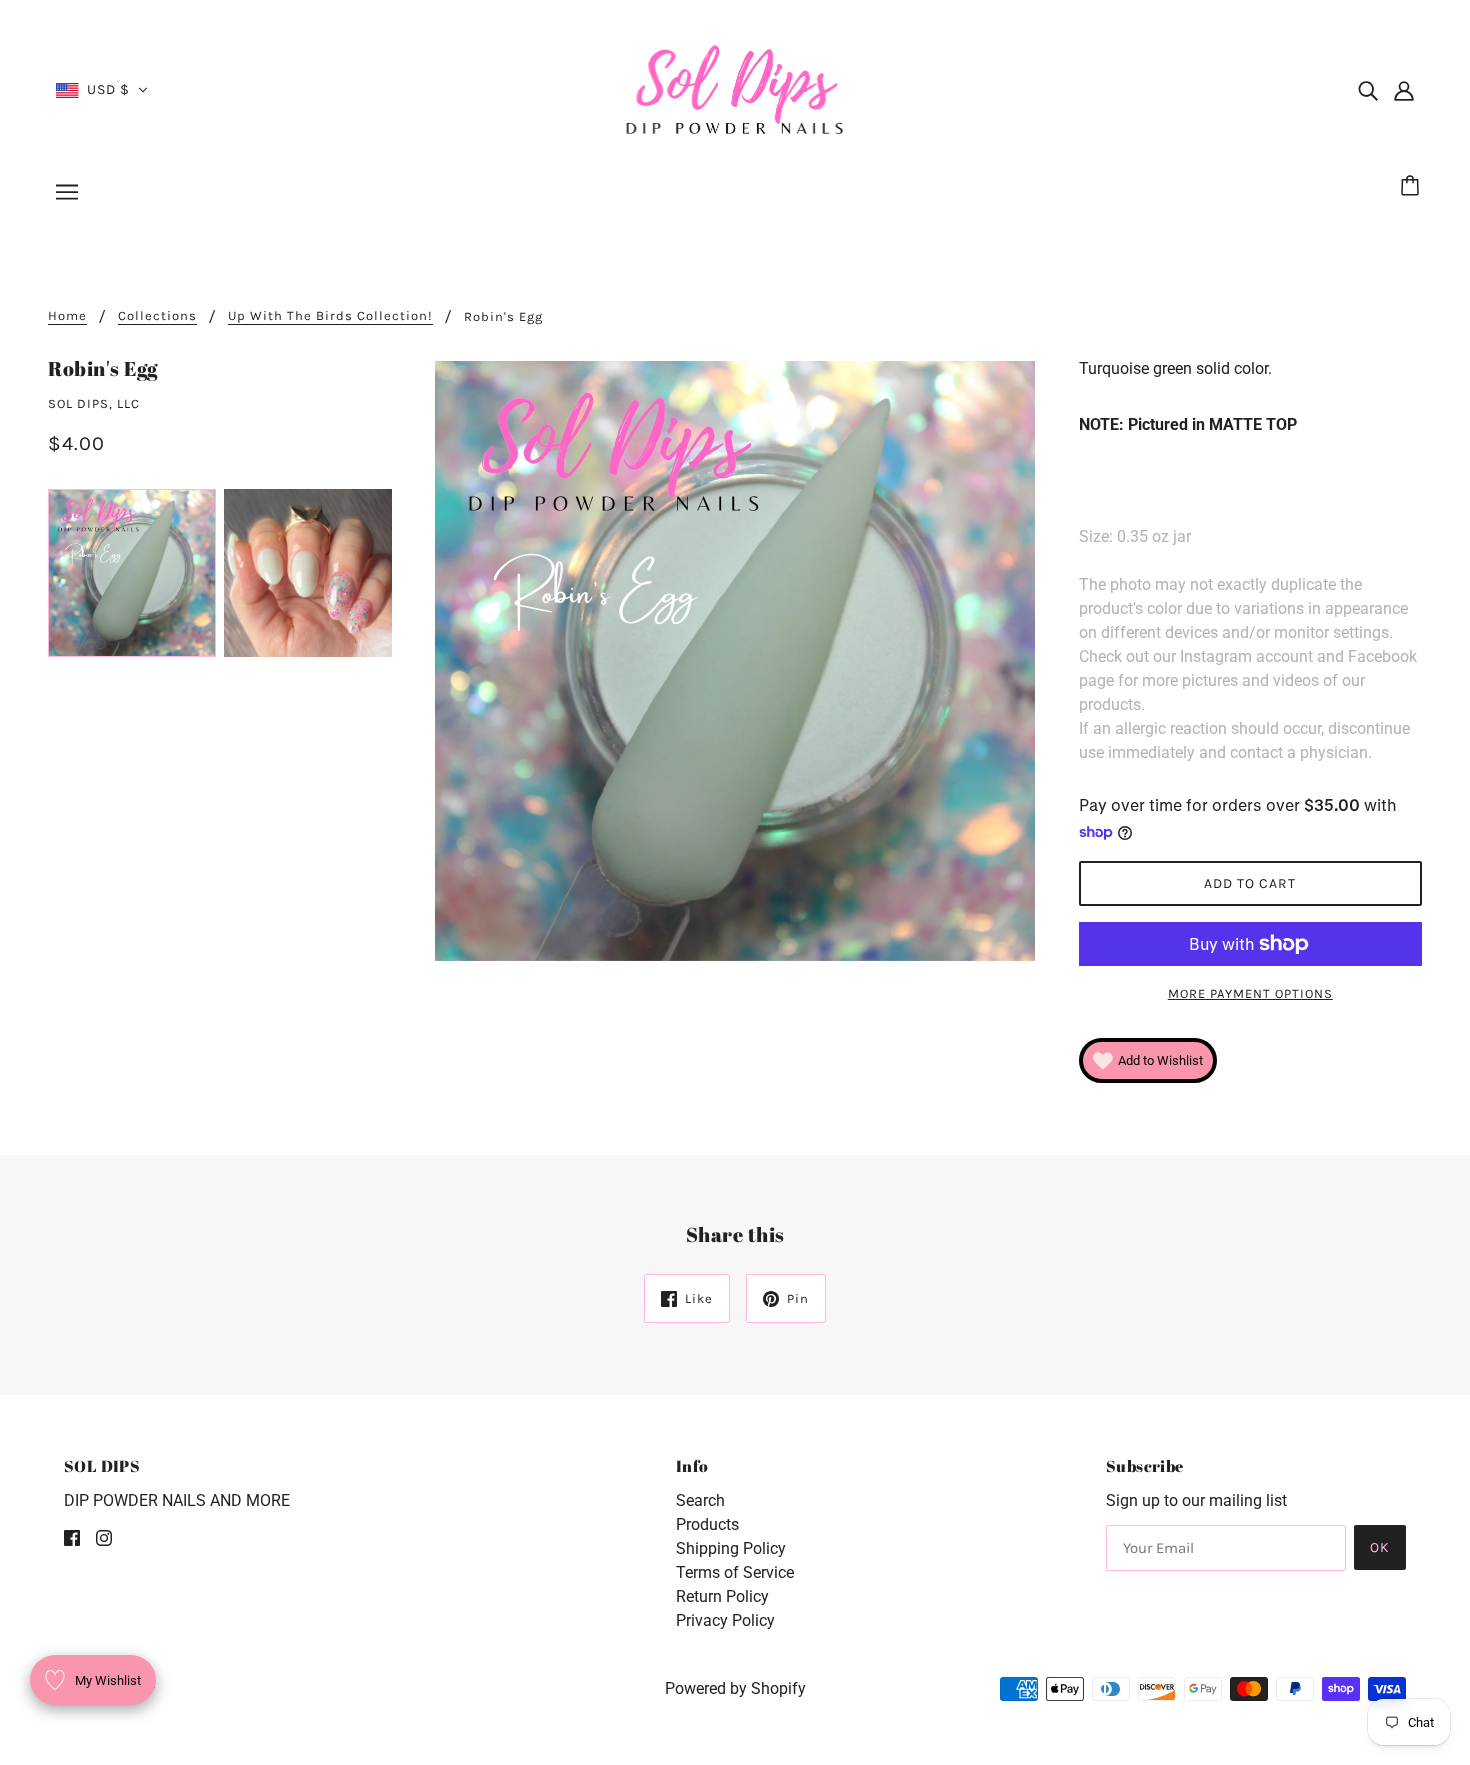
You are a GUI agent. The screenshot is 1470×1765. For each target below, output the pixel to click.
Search (700, 1500)
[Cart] (1413, 187)
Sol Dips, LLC (94, 403)
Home (67, 316)
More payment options (1250, 993)
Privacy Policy (725, 1620)
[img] (1368, 90)
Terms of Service (735, 1572)
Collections (157, 316)
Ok (1380, 1547)
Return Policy (722, 1596)
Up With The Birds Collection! (330, 316)
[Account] (1404, 90)
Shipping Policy (731, 1548)
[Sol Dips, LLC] (735, 88)
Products (707, 1524)
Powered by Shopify (735, 1688)
